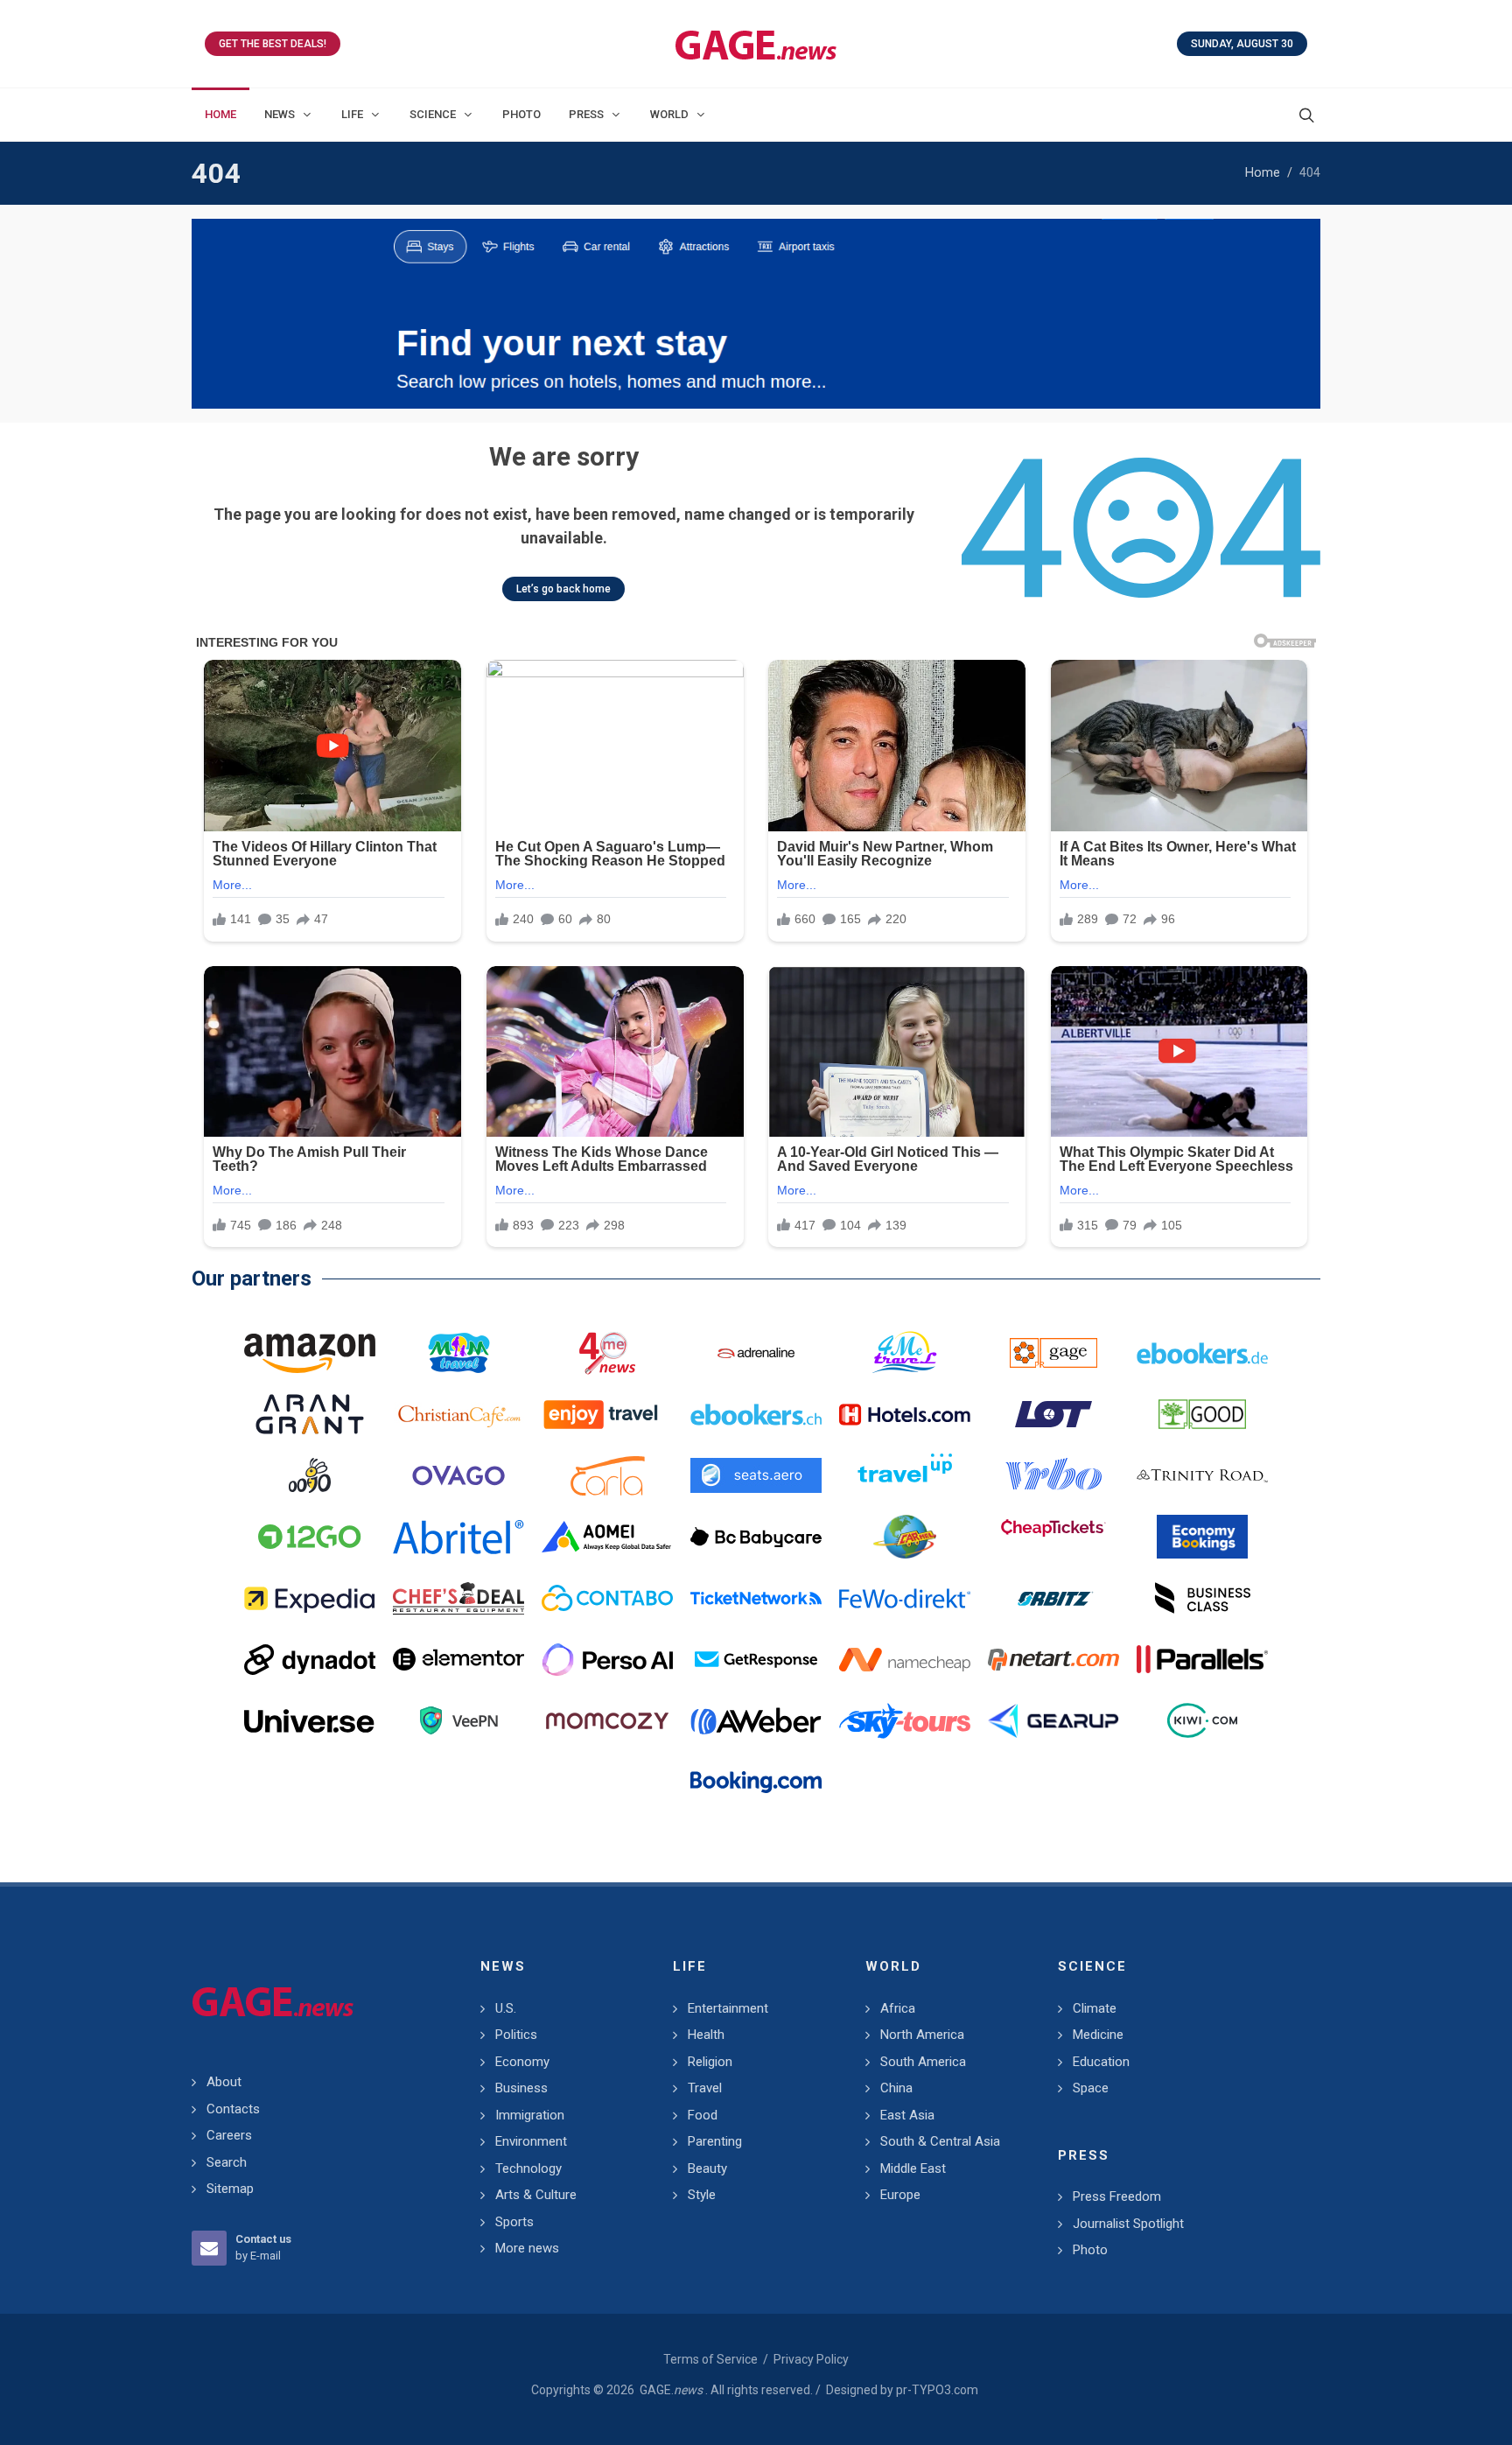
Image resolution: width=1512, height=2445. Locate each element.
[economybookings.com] (1202, 1537)
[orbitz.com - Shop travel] (1053, 1598)
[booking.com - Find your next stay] (756, 314)
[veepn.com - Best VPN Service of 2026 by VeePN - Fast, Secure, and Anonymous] (458, 1720)
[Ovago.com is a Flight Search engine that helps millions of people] (458, 1475)
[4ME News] (607, 1353)
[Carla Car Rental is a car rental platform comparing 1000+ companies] (607, 1475)
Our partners (252, 1279)
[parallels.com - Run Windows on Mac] (1202, 1659)
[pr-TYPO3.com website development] (1053, 1353)
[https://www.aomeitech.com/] (607, 1537)
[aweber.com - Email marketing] (756, 1720)
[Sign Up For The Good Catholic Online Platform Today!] (1202, 1475)
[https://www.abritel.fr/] (458, 1537)
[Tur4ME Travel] (905, 1353)
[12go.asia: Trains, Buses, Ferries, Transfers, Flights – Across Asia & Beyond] (310, 1537)
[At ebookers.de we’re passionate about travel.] (1202, 1353)
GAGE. (671, 2390)
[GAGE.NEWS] (756, 44)
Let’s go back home (563, 589)
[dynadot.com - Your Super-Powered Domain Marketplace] (310, 1659)
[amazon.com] (310, 1353)
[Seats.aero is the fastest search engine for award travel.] (756, 1475)
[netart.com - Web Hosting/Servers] (1053, 1659)
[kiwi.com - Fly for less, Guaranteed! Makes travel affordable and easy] (1202, 1720)
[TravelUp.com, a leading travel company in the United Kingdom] (905, 1475)
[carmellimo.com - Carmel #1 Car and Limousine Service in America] (905, 1537)
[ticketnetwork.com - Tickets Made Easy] (756, 1598)
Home (1263, 173)
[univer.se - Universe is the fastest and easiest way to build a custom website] (310, 1720)
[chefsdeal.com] (458, 1598)
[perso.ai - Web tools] (607, 1659)
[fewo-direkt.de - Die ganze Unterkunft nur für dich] (905, 1598)
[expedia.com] (310, 1598)
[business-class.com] (1202, 1598)
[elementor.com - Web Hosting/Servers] (458, 1659)
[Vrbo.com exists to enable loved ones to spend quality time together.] (1053, 1475)
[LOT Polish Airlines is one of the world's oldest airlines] (1053, 1414)
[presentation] (207, 314)
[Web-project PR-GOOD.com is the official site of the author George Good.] (1202, 1414)
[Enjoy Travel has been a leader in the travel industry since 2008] (607, 1414)
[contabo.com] (607, 1598)
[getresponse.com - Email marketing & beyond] (756, 1659)
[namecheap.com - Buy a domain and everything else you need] (905, 1659)
